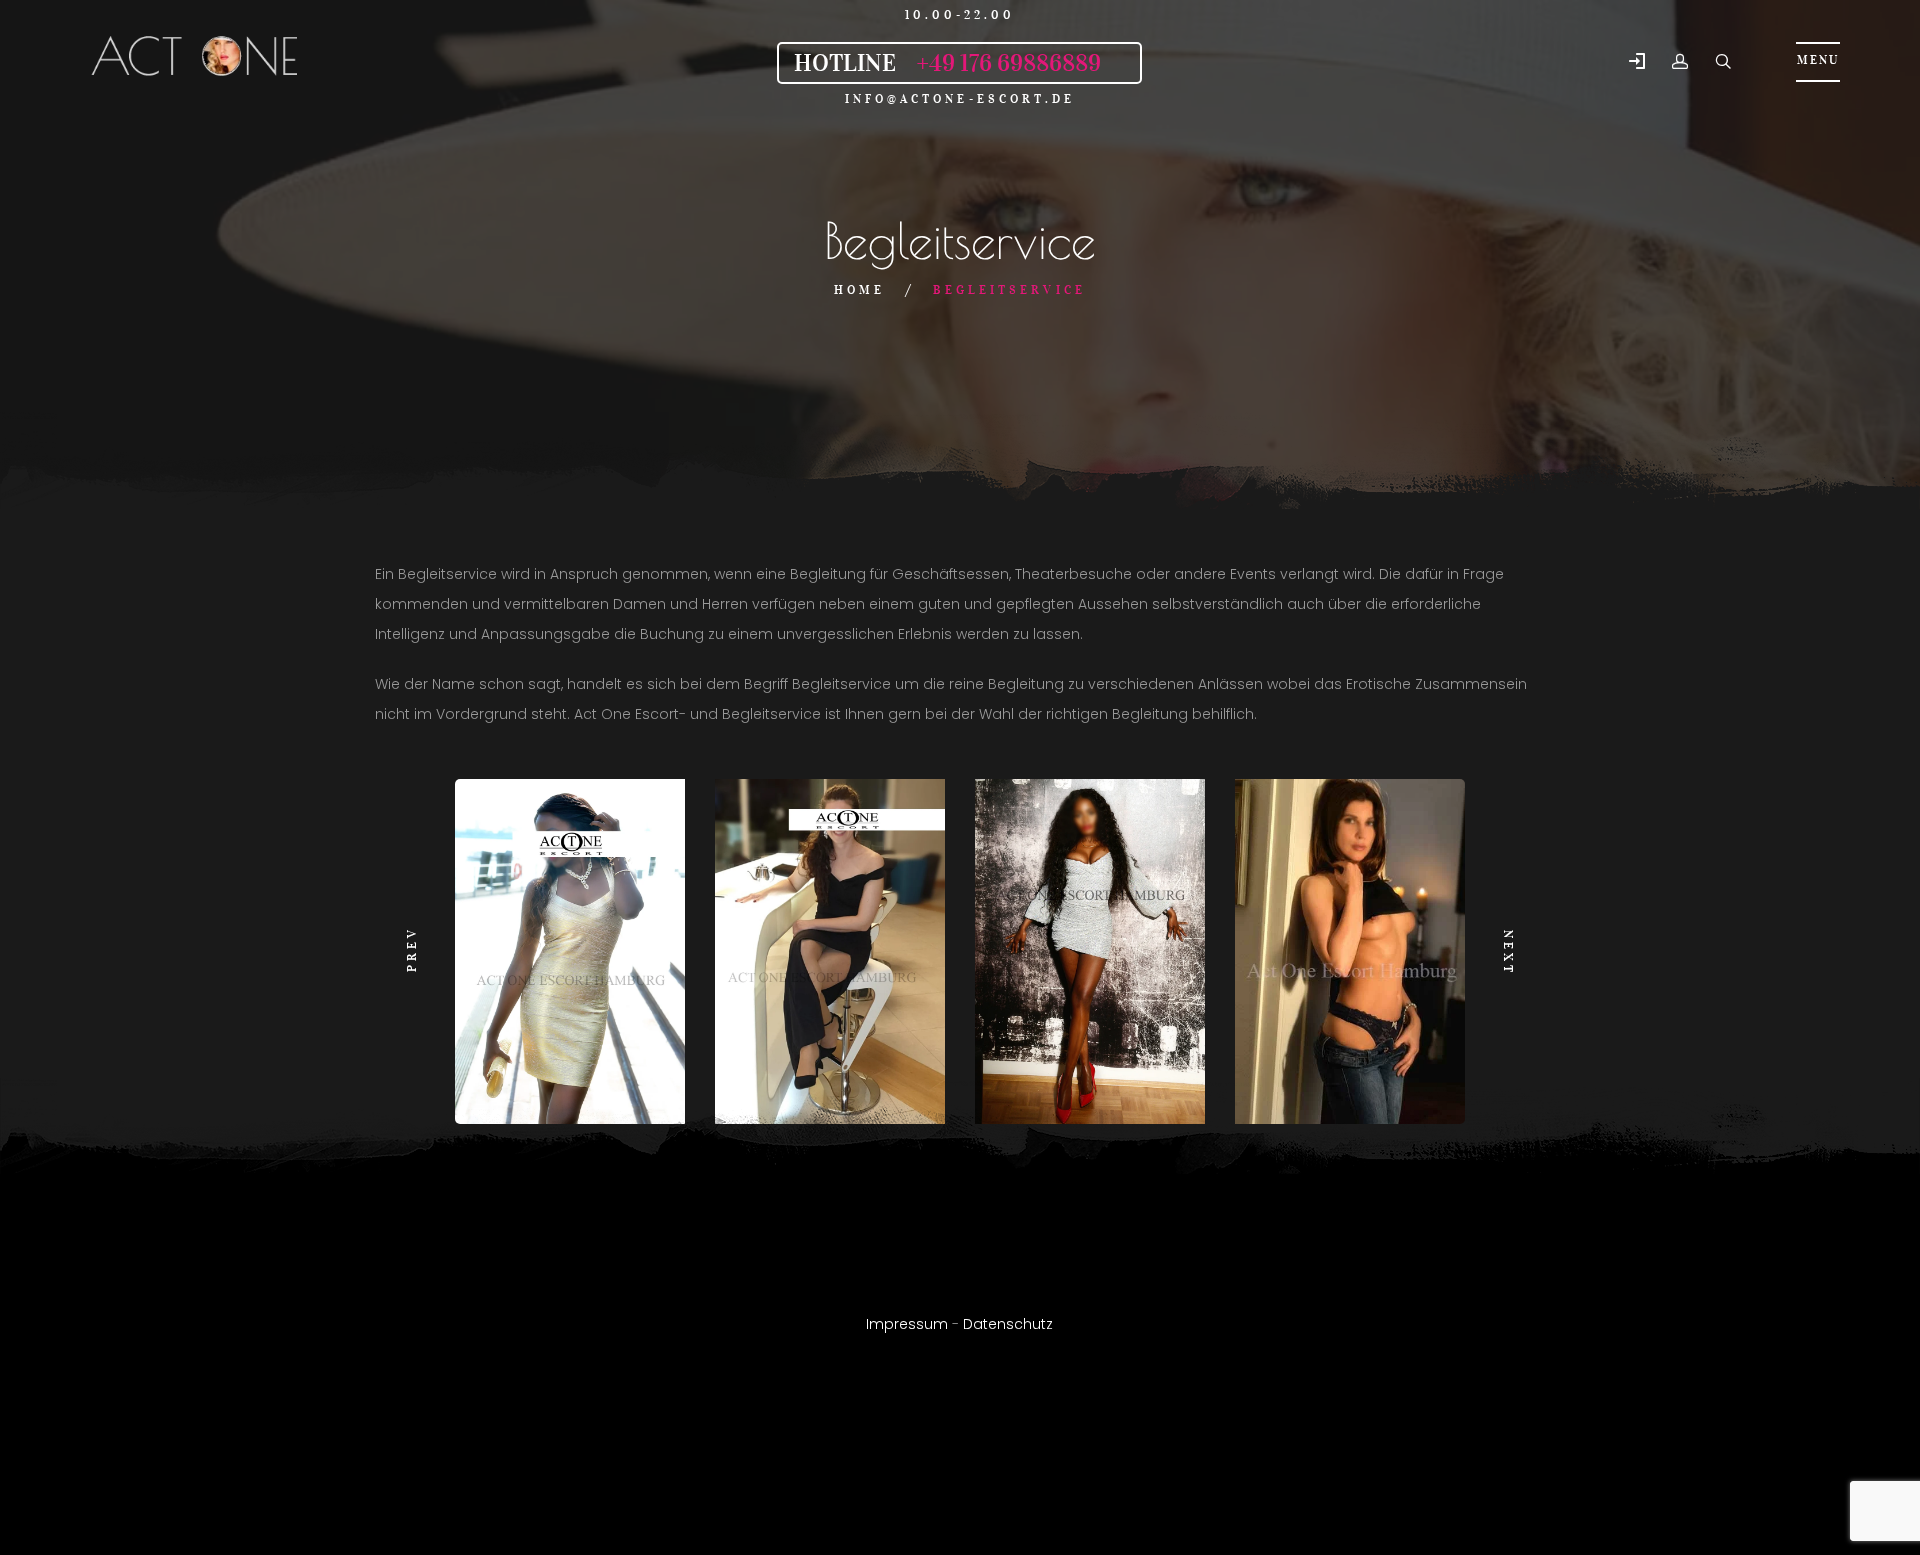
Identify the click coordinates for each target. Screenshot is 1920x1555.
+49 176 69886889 (1008, 63)
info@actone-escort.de (960, 98)
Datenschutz (1008, 1324)
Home (859, 289)
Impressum (907, 1324)
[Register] (1680, 62)
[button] (1637, 62)
